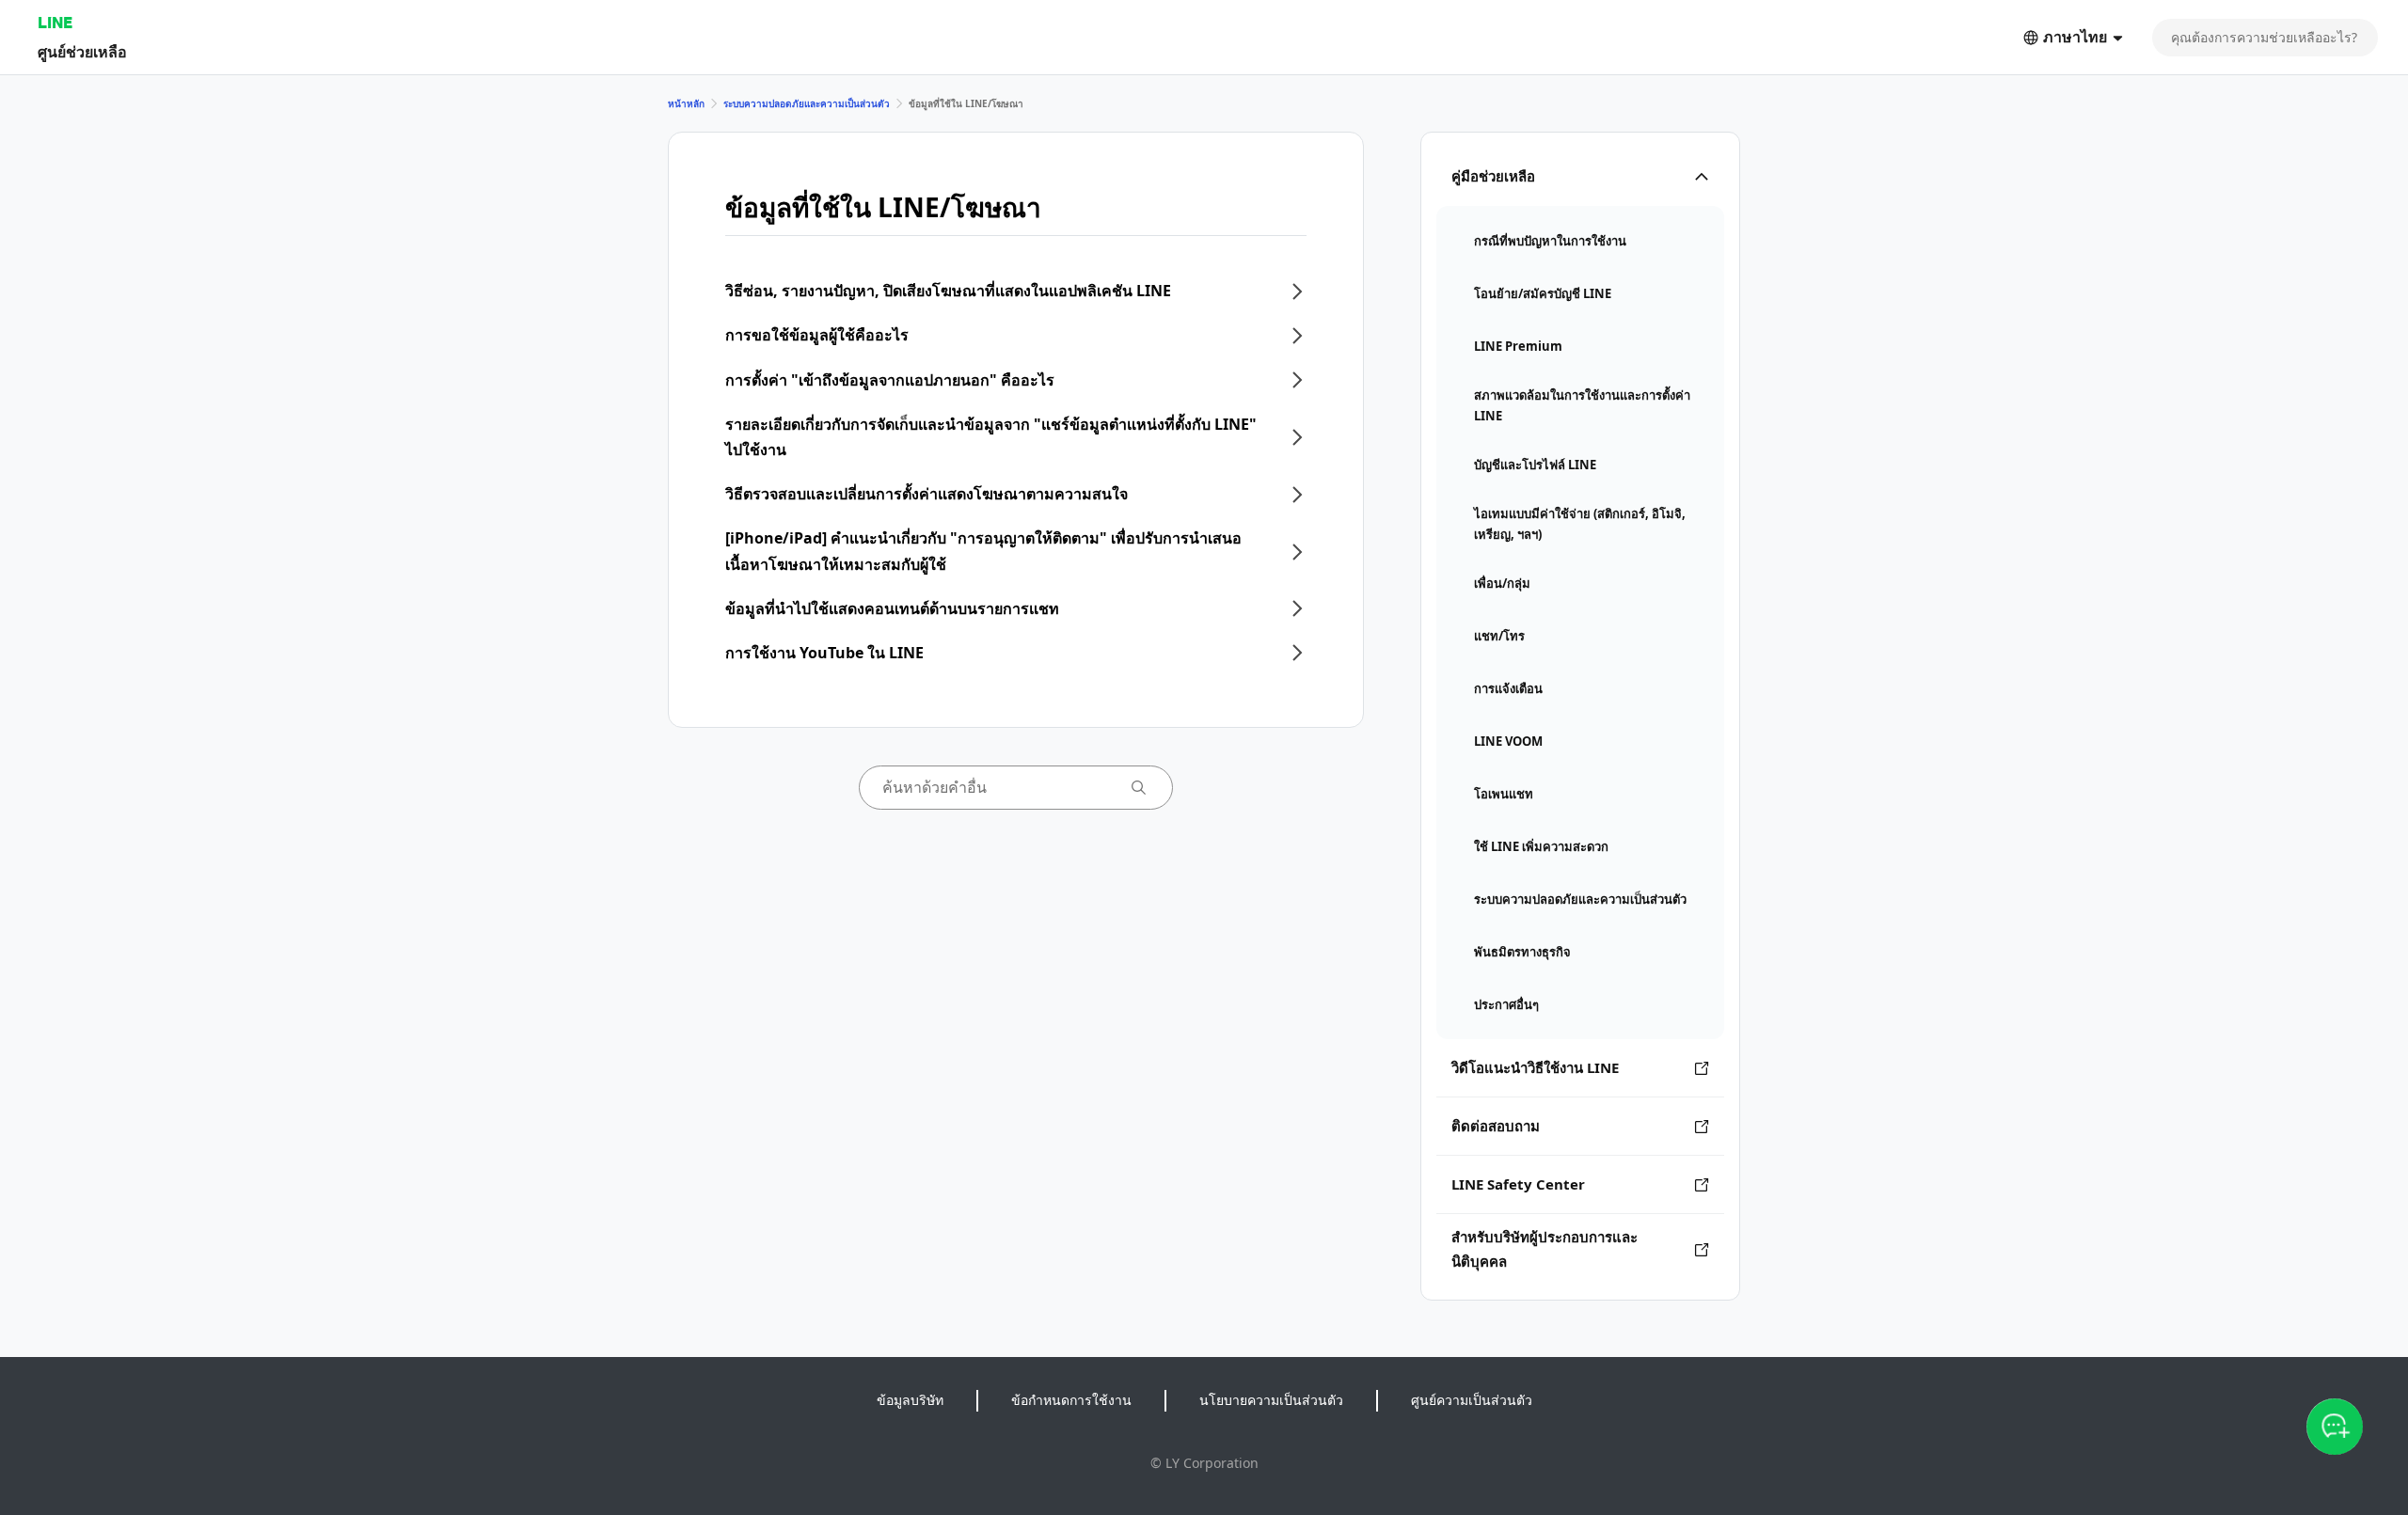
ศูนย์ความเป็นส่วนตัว (1472, 1400)
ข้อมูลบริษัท (910, 1400)
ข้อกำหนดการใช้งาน (1071, 1400)
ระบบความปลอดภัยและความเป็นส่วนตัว (807, 103)
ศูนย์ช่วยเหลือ (82, 51)
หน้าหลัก (686, 103)
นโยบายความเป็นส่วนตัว (1271, 1400)
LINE (55, 22)
